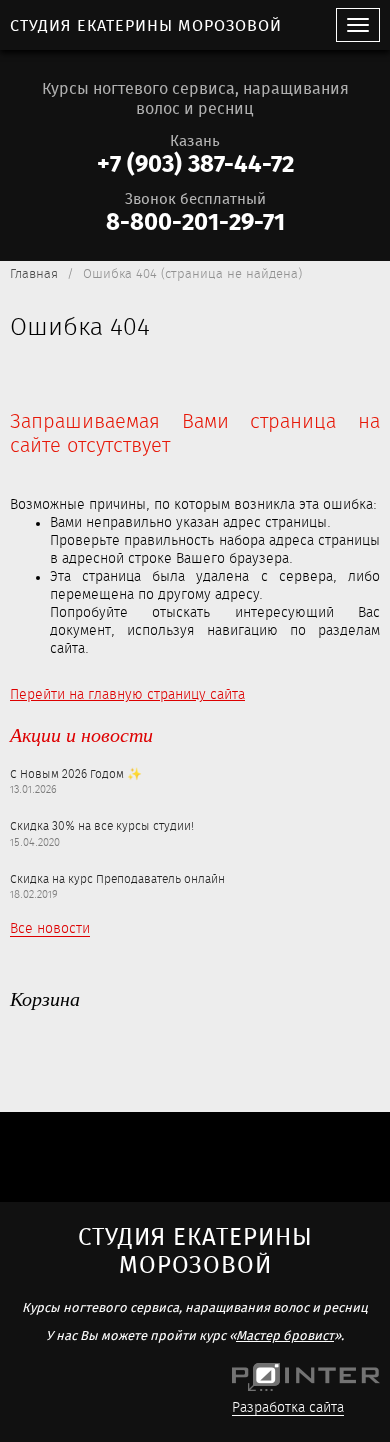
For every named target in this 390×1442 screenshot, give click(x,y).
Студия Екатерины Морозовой (146, 26)
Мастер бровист (285, 1336)
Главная (34, 274)
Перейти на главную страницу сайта (127, 695)
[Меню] (358, 25)
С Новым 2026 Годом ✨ (76, 775)
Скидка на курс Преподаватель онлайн (117, 880)
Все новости (50, 929)
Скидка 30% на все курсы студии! (102, 827)
